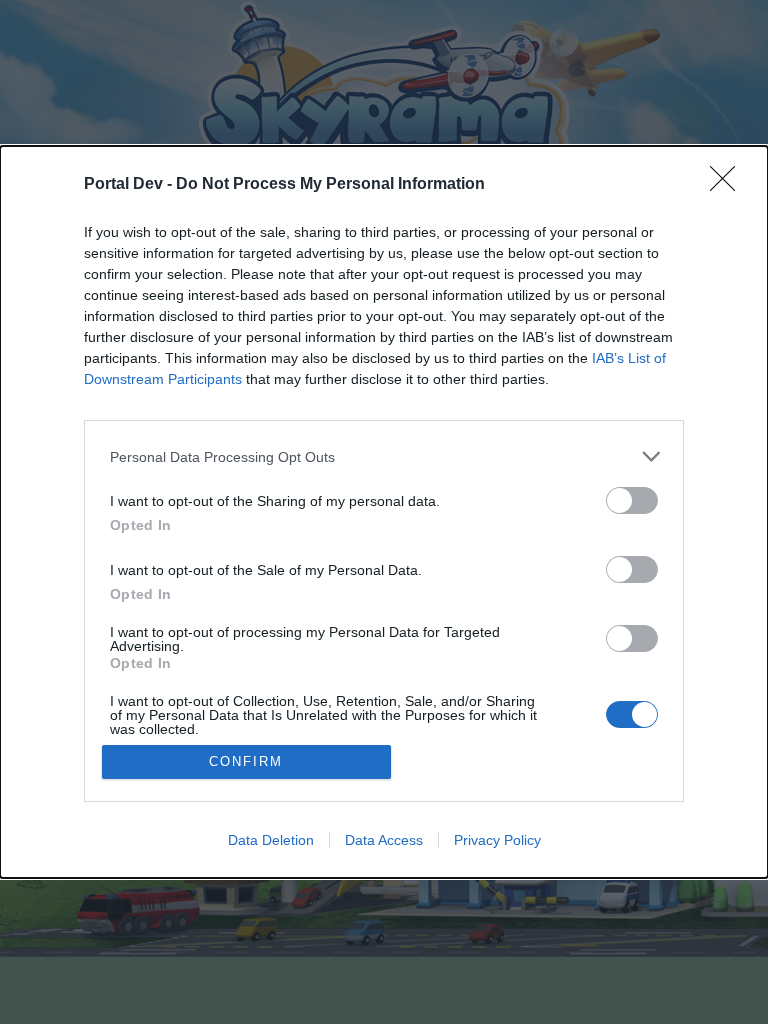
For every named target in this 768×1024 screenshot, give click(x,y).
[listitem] (384, 456)
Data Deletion (271, 840)
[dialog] (384, 511)
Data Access (384, 840)
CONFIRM (246, 761)
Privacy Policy (497, 840)
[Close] (729, 185)
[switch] (632, 500)
